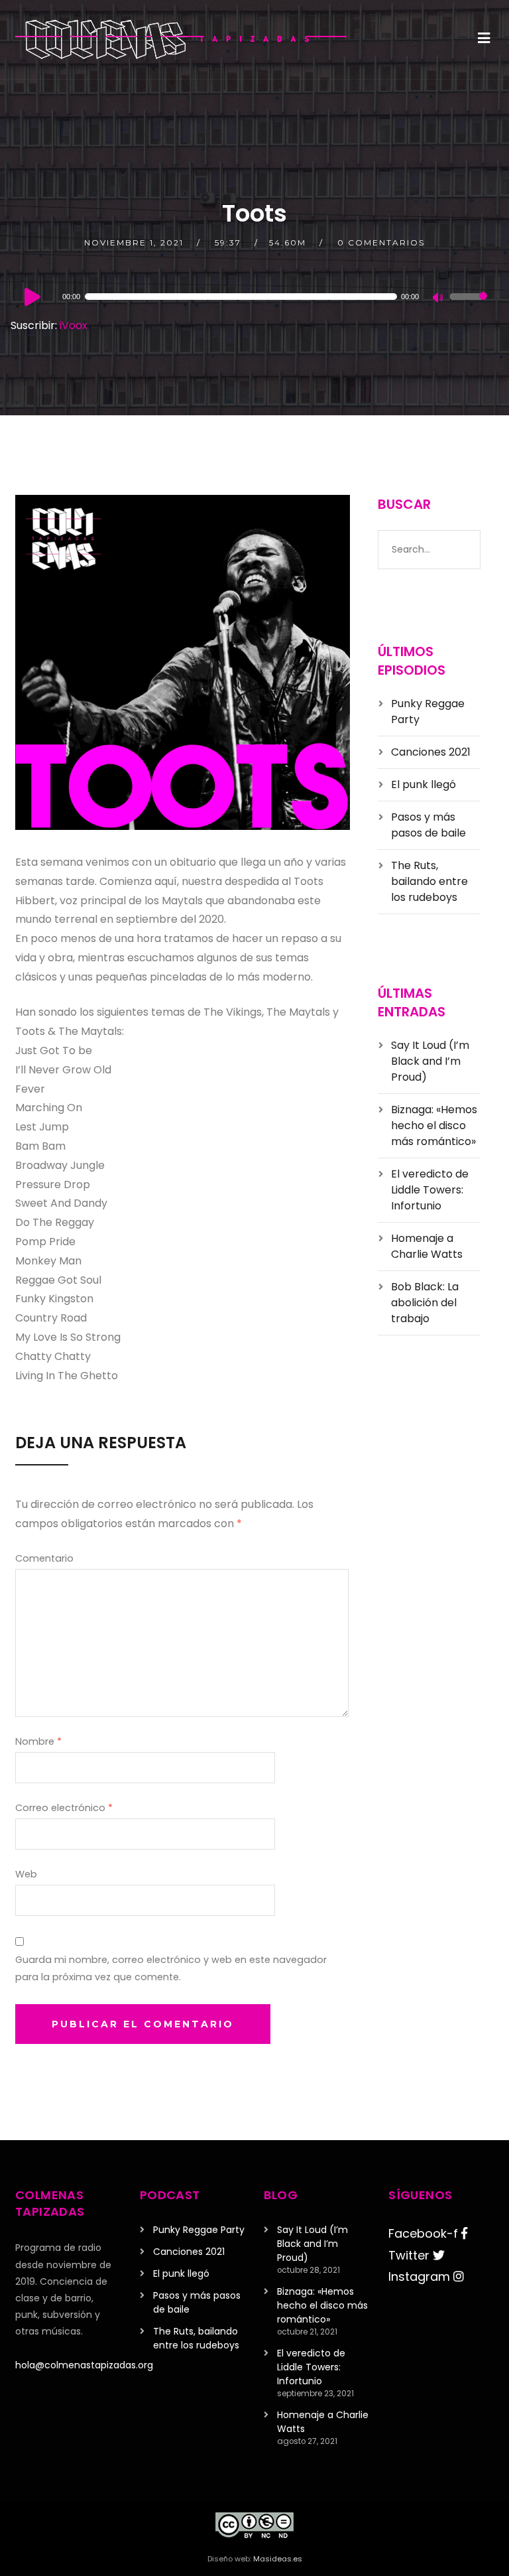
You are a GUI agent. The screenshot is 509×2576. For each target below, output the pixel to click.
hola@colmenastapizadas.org (84, 2365)
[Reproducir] (32, 297)
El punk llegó (424, 784)
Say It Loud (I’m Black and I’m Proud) (430, 1061)
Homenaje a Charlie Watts (427, 1246)
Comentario (44, 1558)
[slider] (469, 305)
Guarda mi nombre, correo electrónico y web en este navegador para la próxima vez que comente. (171, 1968)
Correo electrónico (64, 1808)
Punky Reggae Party (199, 2230)
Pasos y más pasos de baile (428, 825)
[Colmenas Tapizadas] (181, 39)
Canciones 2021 (431, 752)
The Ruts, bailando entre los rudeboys (429, 881)
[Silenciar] (439, 299)
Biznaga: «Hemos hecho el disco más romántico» (434, 1125)
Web (26, 1874)
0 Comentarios (381, 242)
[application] (254, 297)
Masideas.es (278, 2559)
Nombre (38, 1741)
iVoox (74, 325)
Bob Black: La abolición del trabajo (425, 1303)
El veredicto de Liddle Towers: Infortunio (430, 1190)
